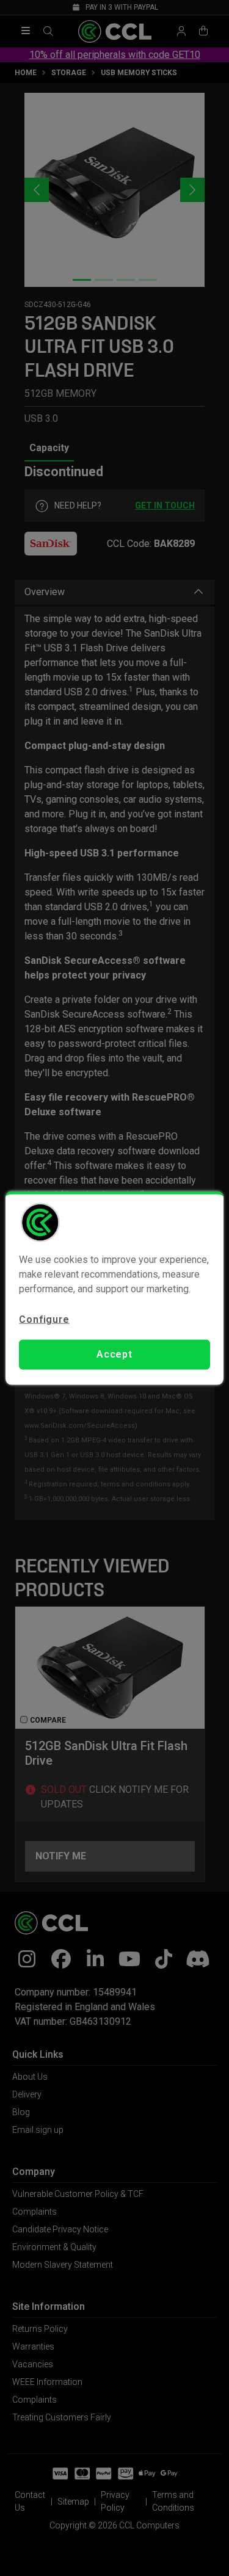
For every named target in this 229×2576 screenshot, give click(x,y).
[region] (114, 1288)
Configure (44, 1319)
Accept (114, 1354)
